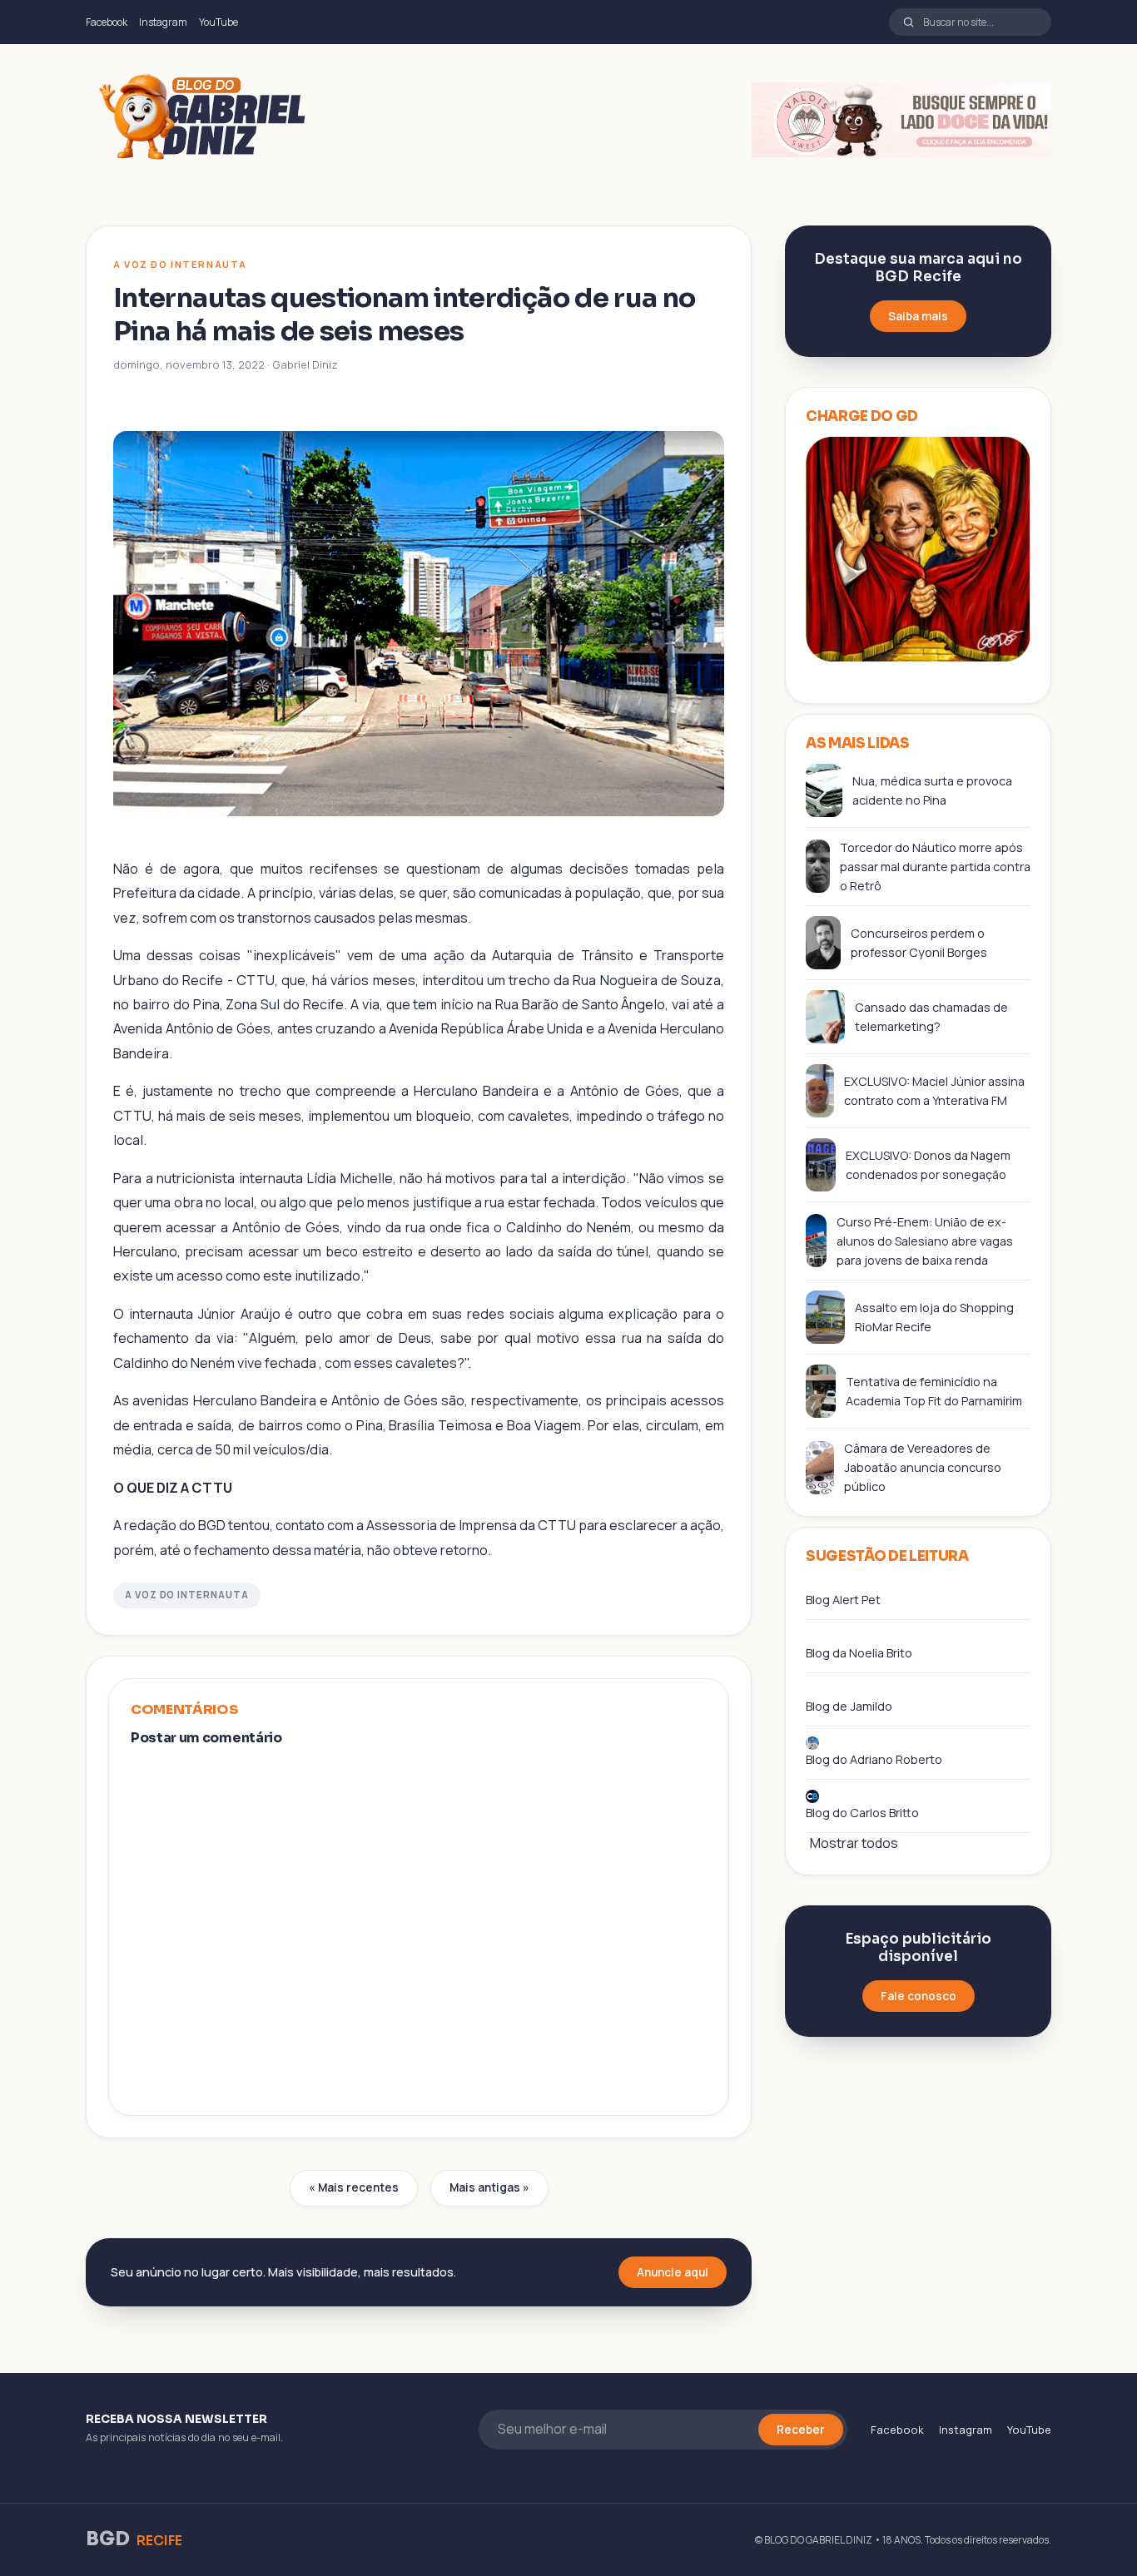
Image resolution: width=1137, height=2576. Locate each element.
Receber (801, 2430)
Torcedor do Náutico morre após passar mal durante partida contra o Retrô (935, 867)
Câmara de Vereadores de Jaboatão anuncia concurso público (923, 1467)
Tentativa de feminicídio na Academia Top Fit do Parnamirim (934, 1391)
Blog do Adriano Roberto (874, 1759)
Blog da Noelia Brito (859, 1653)
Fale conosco (919, 1996)
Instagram (163, 22)
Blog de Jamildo (849, 1706)
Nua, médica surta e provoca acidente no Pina (932, 790)
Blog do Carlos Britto (862, 1813)
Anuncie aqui (673, 2272)
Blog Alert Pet (843, 1600)
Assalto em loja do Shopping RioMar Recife (934, 1317)
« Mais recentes (354, 2187)
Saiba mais (918, 316)
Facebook (107, 22)
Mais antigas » (489, 2187)
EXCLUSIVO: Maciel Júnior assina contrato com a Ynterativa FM (934, 1091)
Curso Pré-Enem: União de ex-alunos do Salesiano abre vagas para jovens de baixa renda (925, 1241)
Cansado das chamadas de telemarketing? (931, 1017)
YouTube (218, 22)
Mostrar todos (854, 1843)
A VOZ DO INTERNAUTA (187, 1595)
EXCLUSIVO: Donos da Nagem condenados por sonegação (928, 1165)
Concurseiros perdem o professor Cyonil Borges (919, 943)
